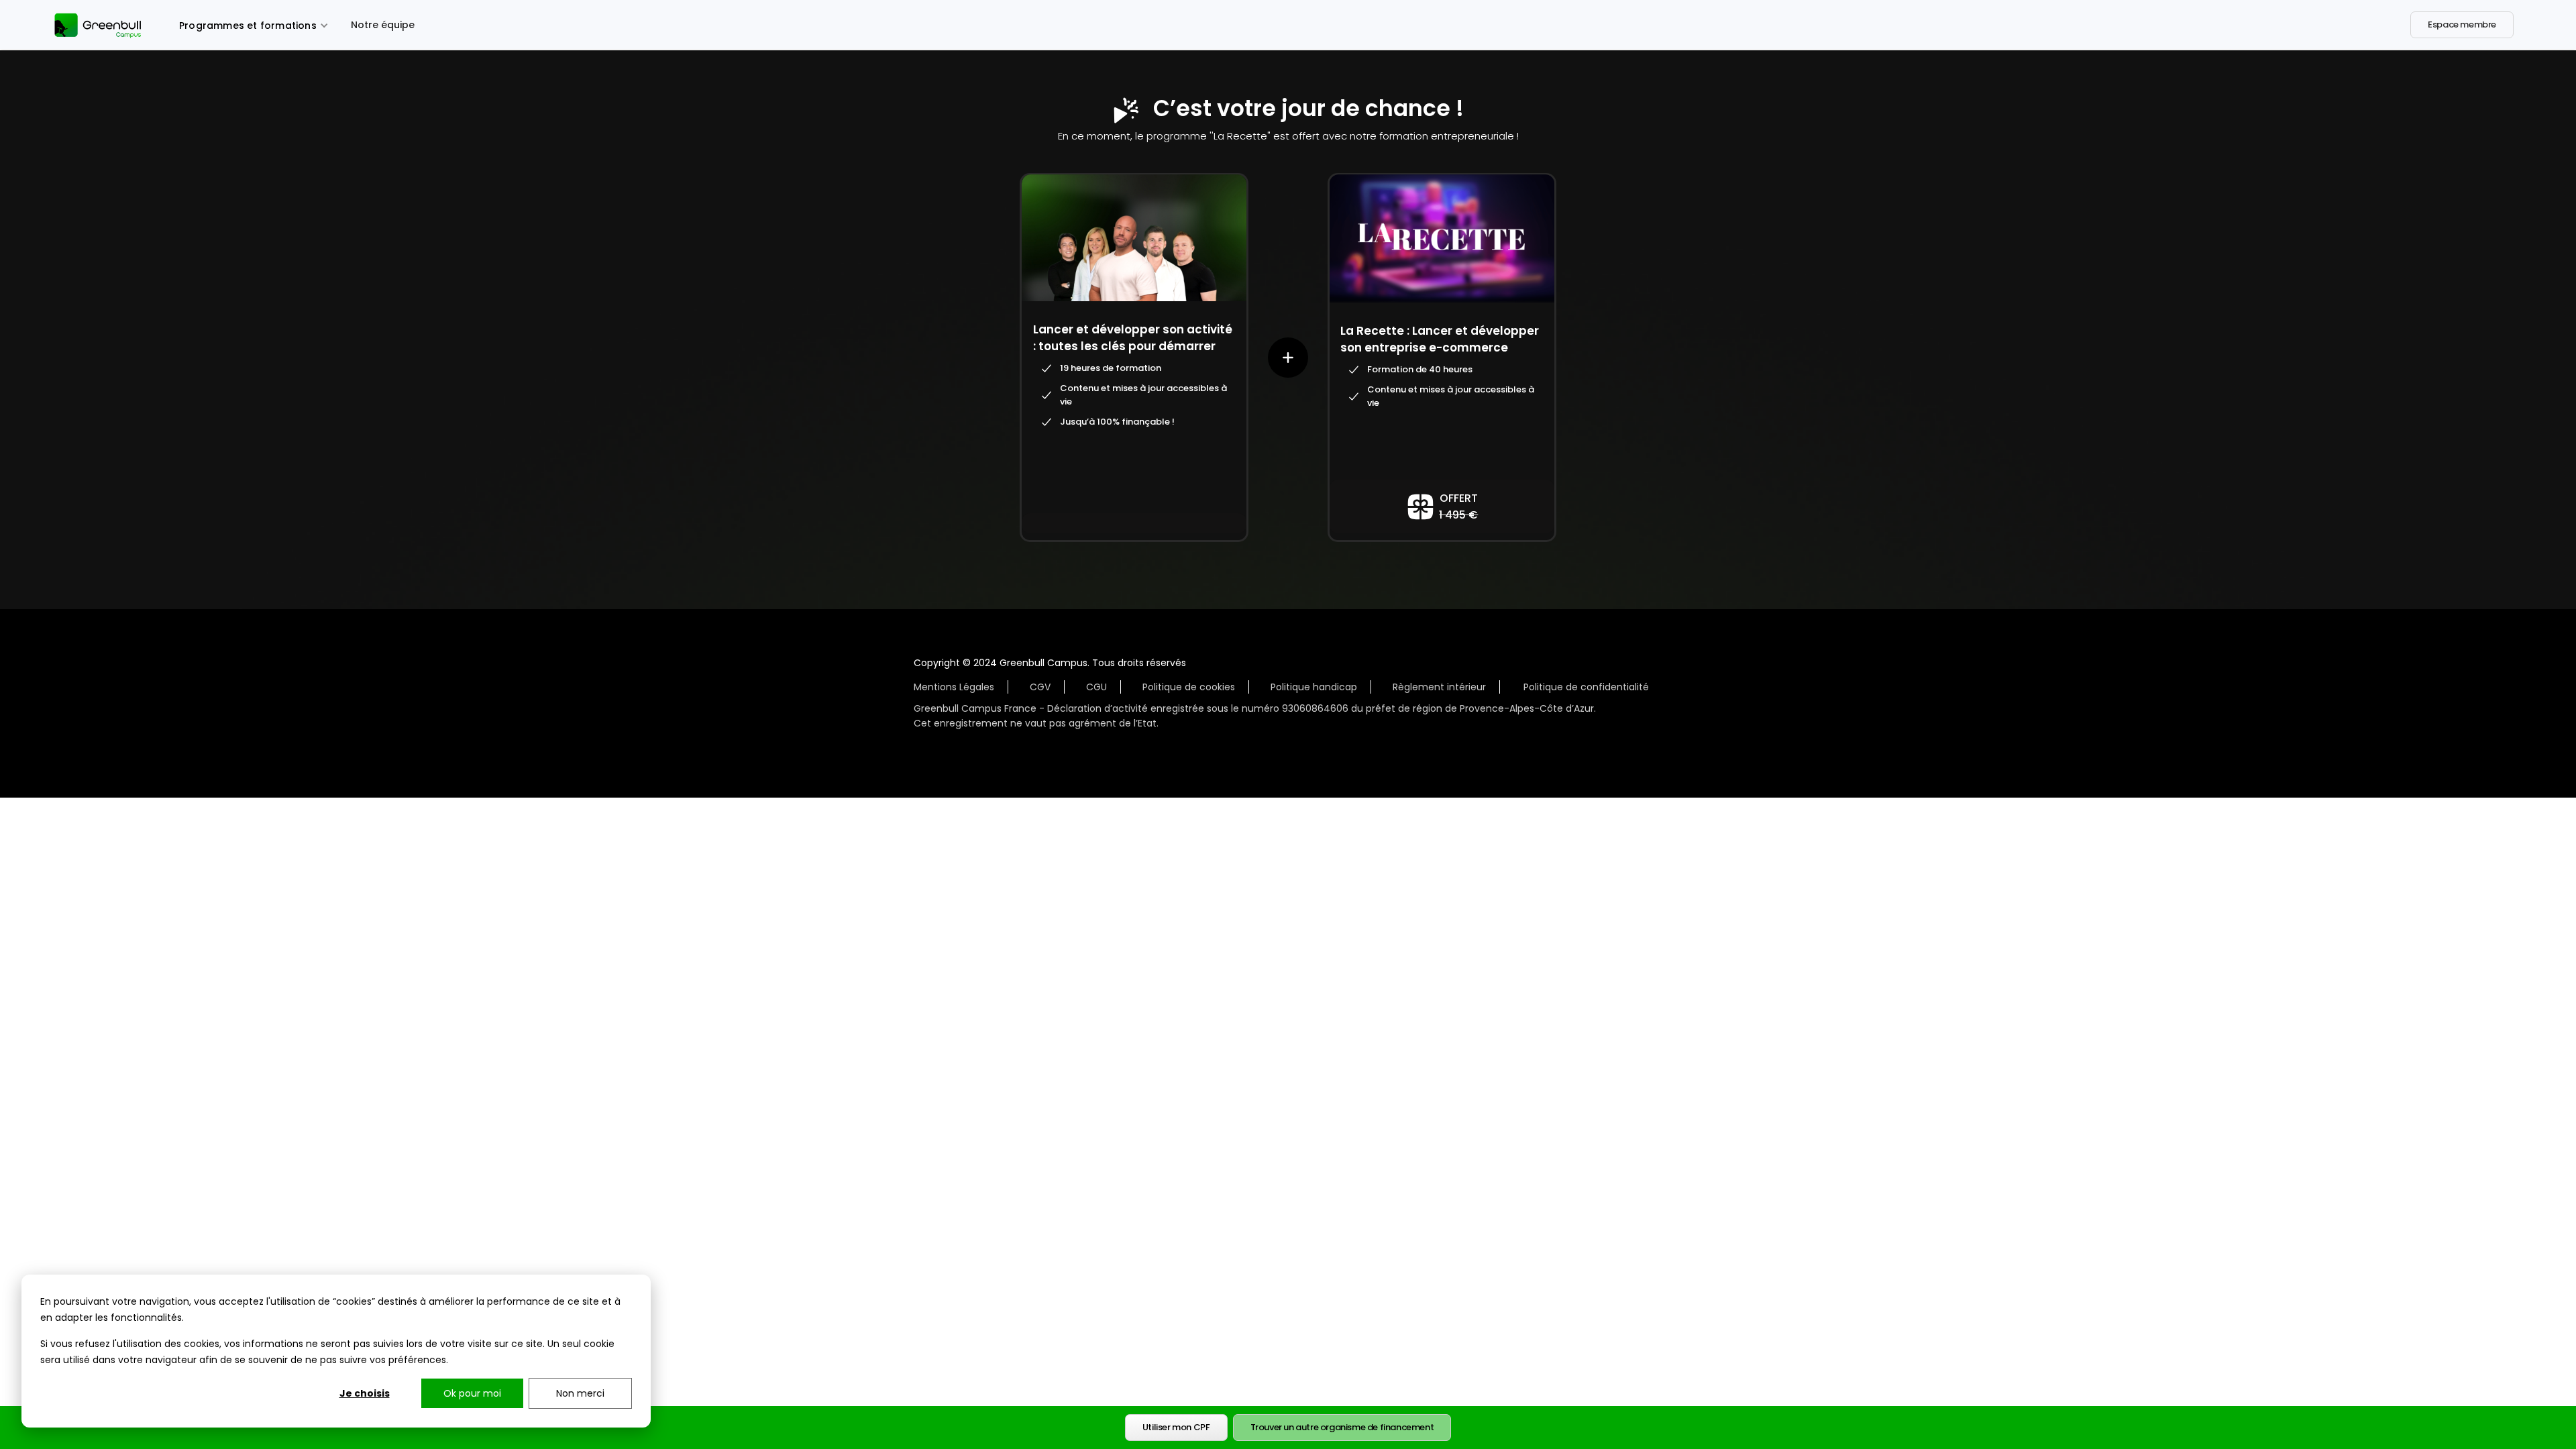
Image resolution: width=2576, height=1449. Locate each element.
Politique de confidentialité (1586, 687)
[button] (254, 24)
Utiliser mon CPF (1176, 1427)
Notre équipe (383, 25)
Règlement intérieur (1439, 687)
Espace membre (2462, 24)
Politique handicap (1314, 687)
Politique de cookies (1189, 687)
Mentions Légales (954, 687)
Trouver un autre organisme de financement (1342, 1427)
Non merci (580, 1393)
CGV (1040, 687)
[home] (101, 24)
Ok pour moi (472, 1393)
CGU (1096, 687)
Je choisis (365, 1393)
